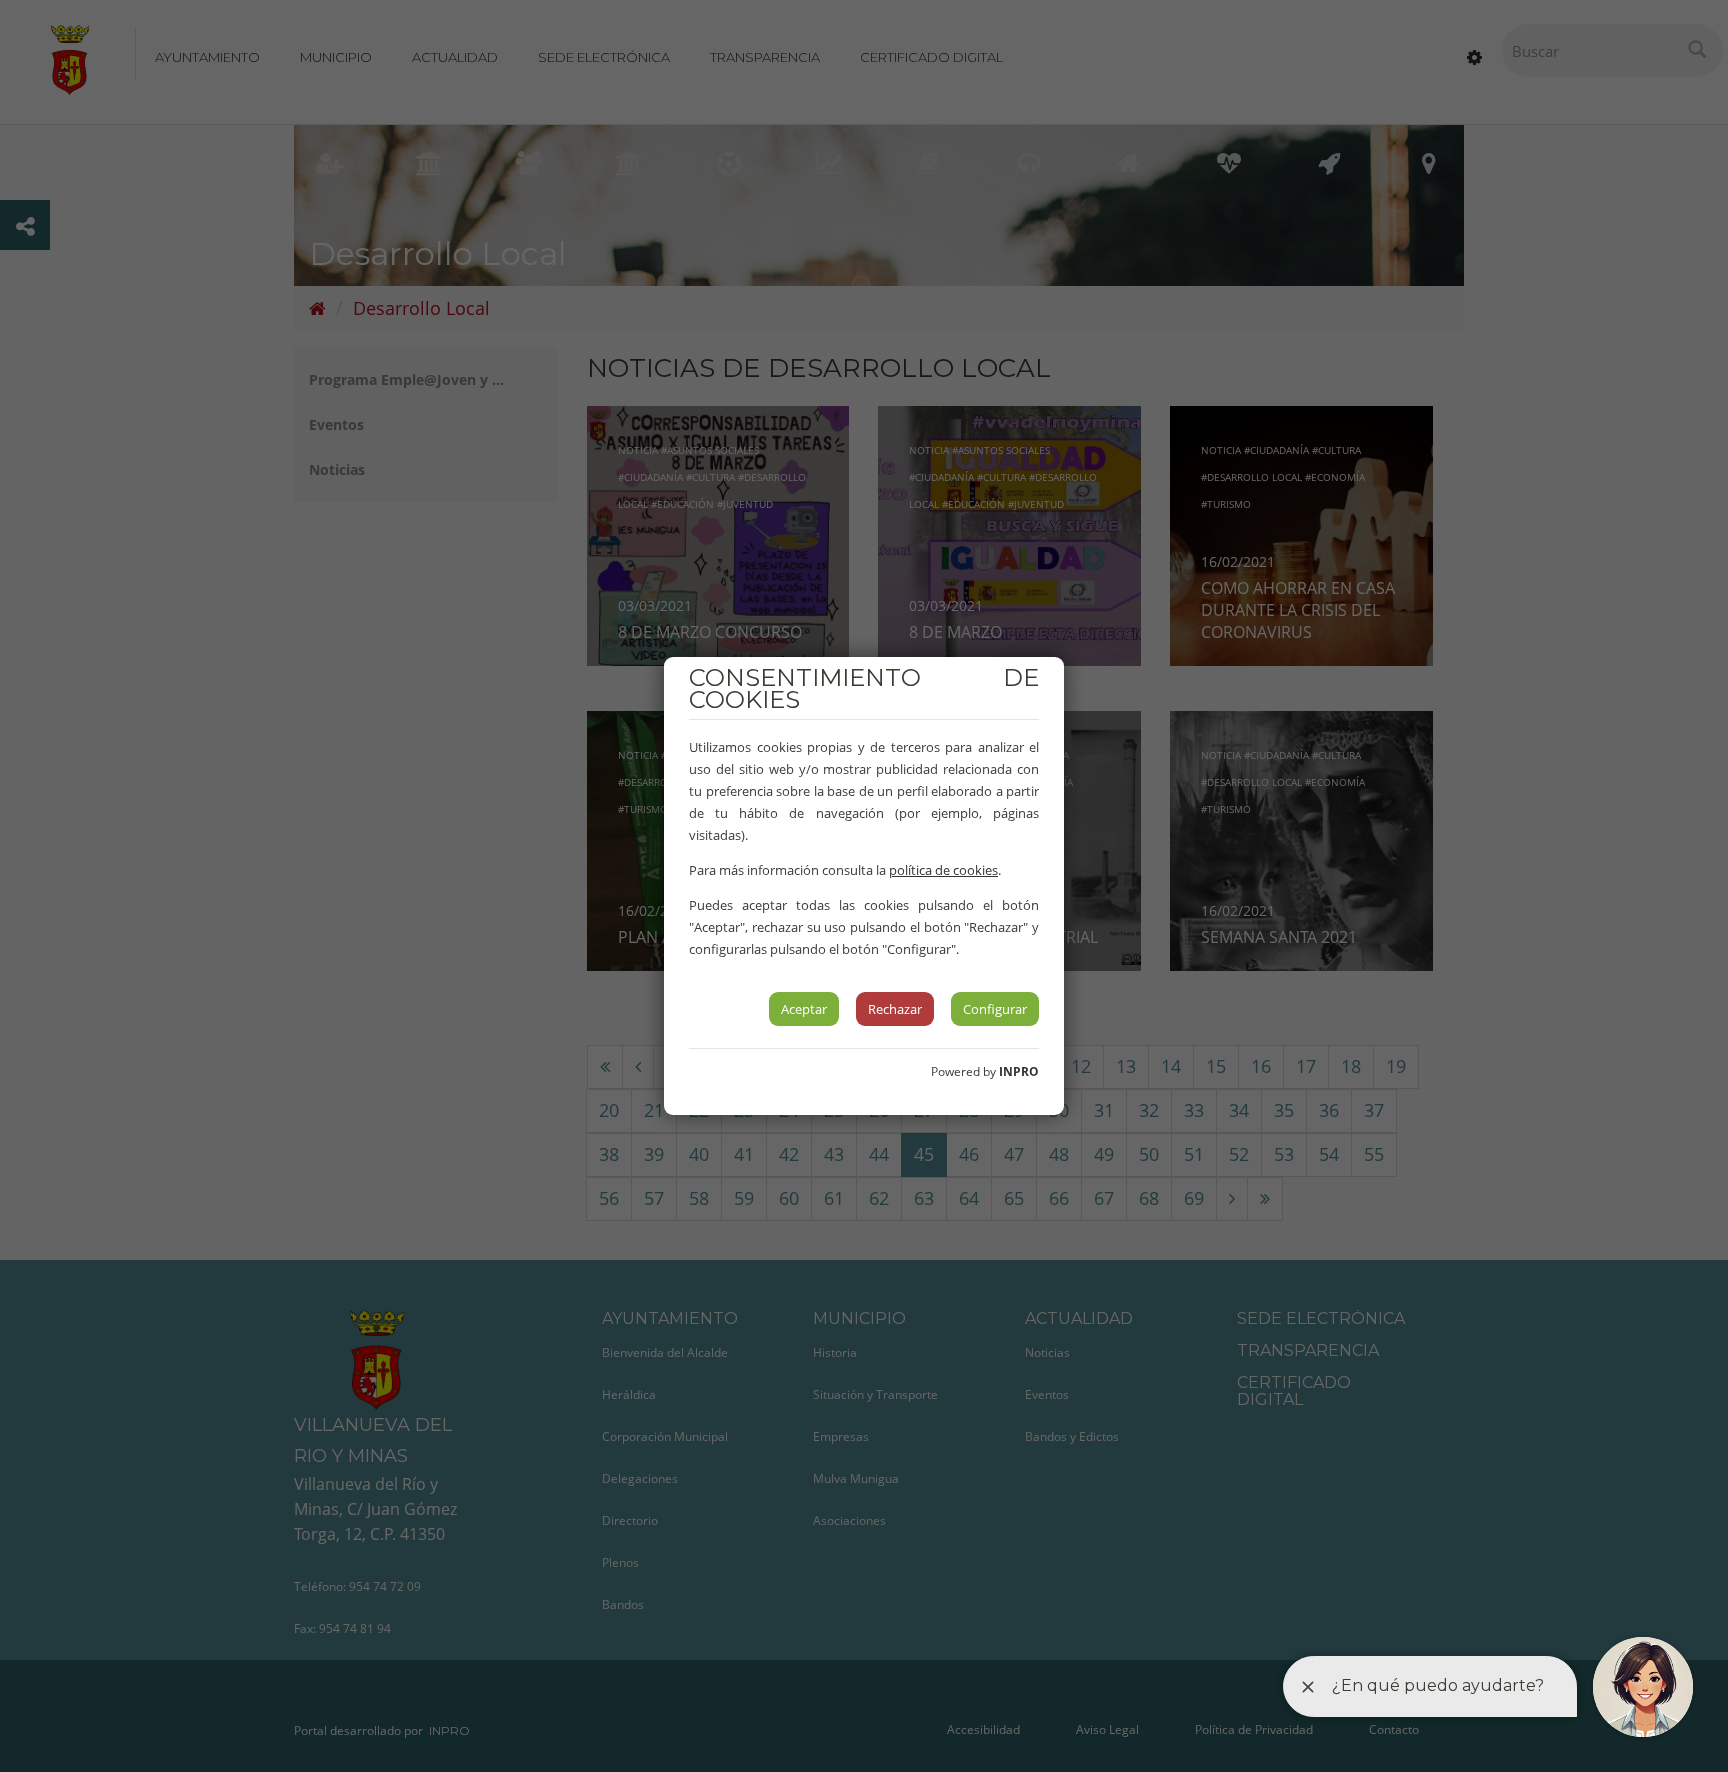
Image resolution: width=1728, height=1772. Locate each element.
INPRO (1019, 1071)
